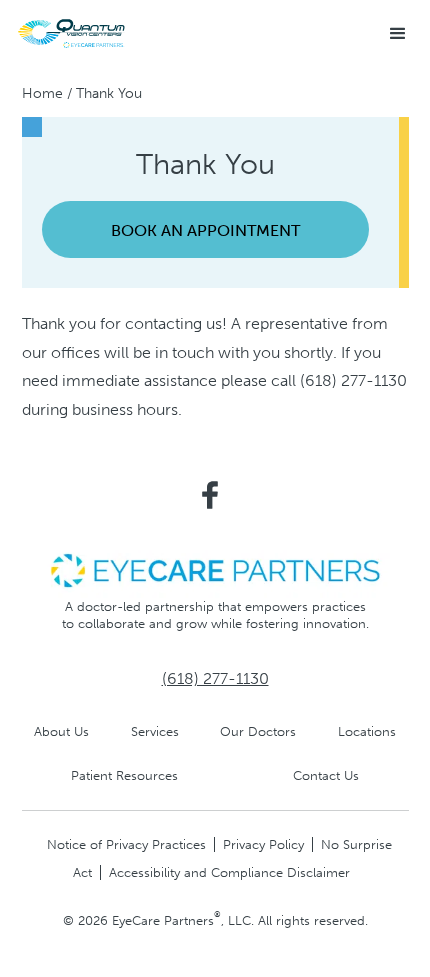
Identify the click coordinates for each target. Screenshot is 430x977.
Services (155, 731)
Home (42, 93)
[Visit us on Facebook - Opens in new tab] (210, 495)
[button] (398, 34)
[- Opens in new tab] (215, 569)
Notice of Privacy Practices (126, 844)
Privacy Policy (263, 844)
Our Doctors (258, 731)
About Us (61, 731)
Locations (367, 731)
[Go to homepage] (75, 33)
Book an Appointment (205, 230)
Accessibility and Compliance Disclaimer (229, 872)
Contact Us (326, 775)
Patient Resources (124, 775)
